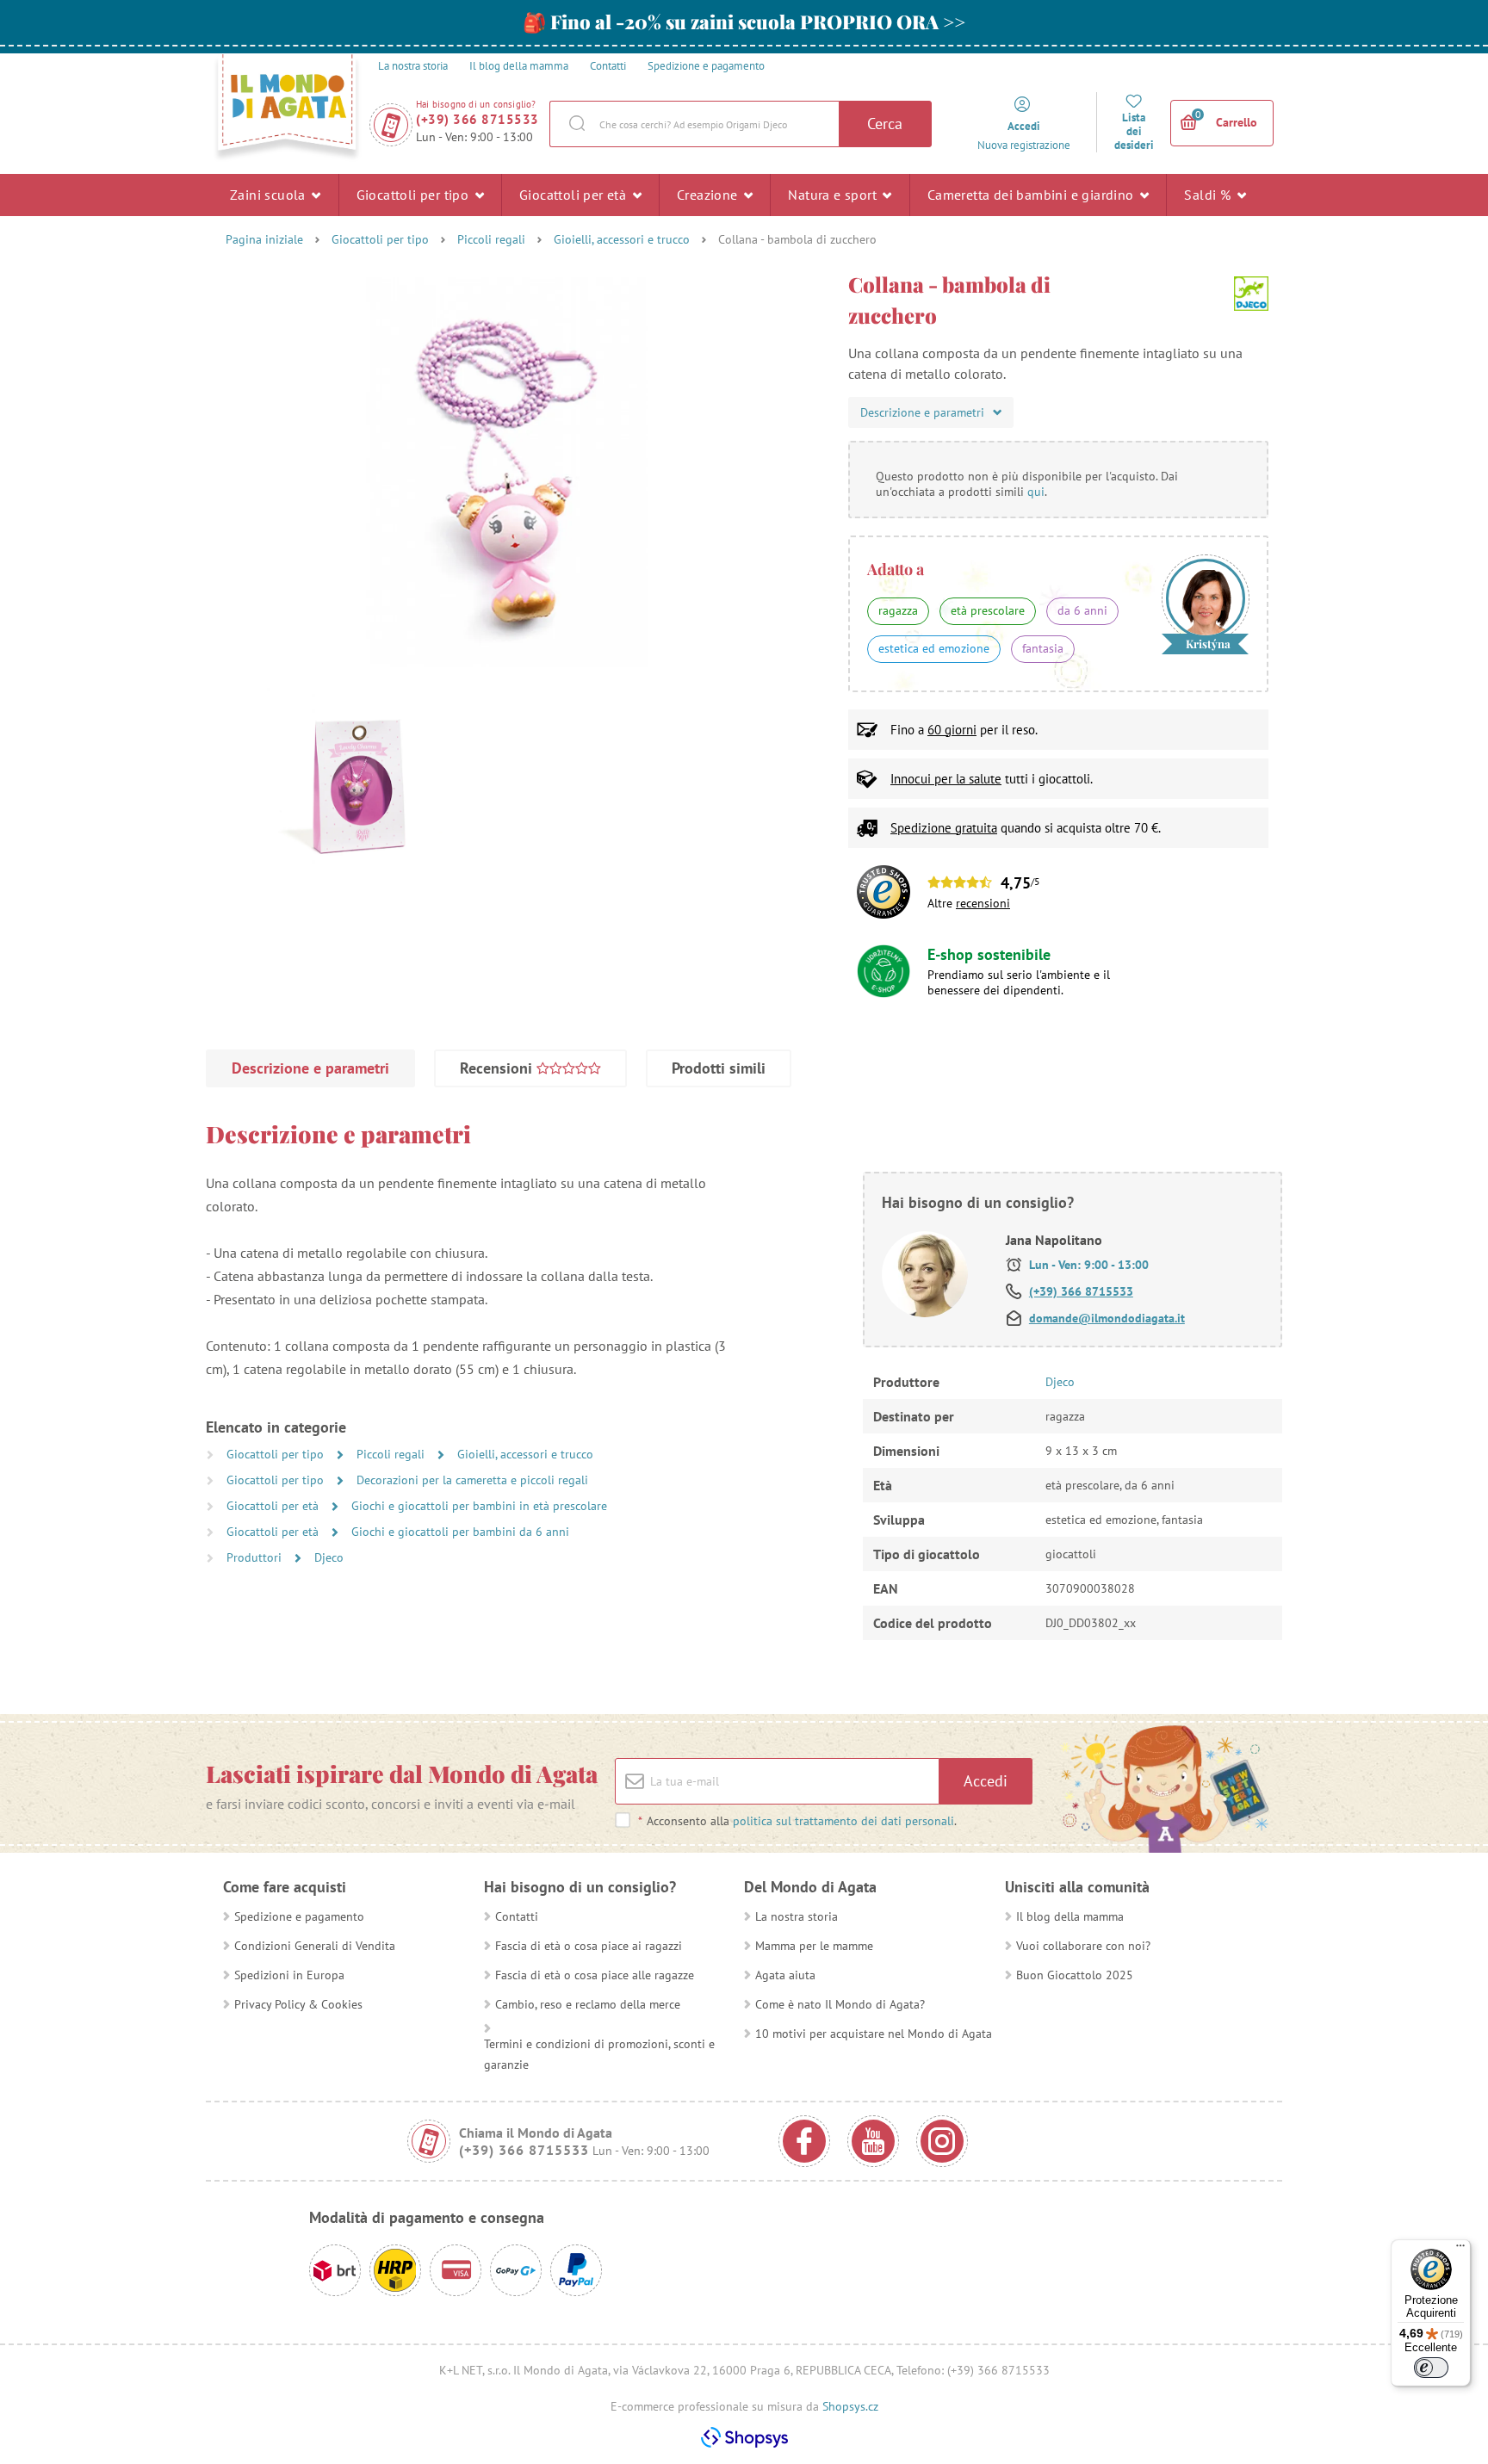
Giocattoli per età (575, 195)
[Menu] (1460, 2250)
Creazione (709, 195)
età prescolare (988, 610)
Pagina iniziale (264, 239)
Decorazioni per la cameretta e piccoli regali (472, 1480)
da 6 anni (1082, 610)
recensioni (983, 903)
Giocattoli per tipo (415, 195)
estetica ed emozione (934, 648)
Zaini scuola (270, 195)
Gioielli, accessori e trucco (622, 239)
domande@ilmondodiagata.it (1107, 1318)
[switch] (1431, 2368)
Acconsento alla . (797, 1821)
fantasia (1043, 648)
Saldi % (1209, 195)
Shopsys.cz (850, 2406)
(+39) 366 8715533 (477, 119)
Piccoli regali (491, 239)
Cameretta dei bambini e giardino (1032, 195)
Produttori (256, 1557)
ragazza (898, 610)
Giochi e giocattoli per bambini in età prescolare (479, 1506)
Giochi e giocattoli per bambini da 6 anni (460, 1532)
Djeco (329, 1557)
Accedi (986, 1781)
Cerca (885, 124)
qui (1036, 492)
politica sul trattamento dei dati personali (843, 1821)
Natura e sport (834, 195)
